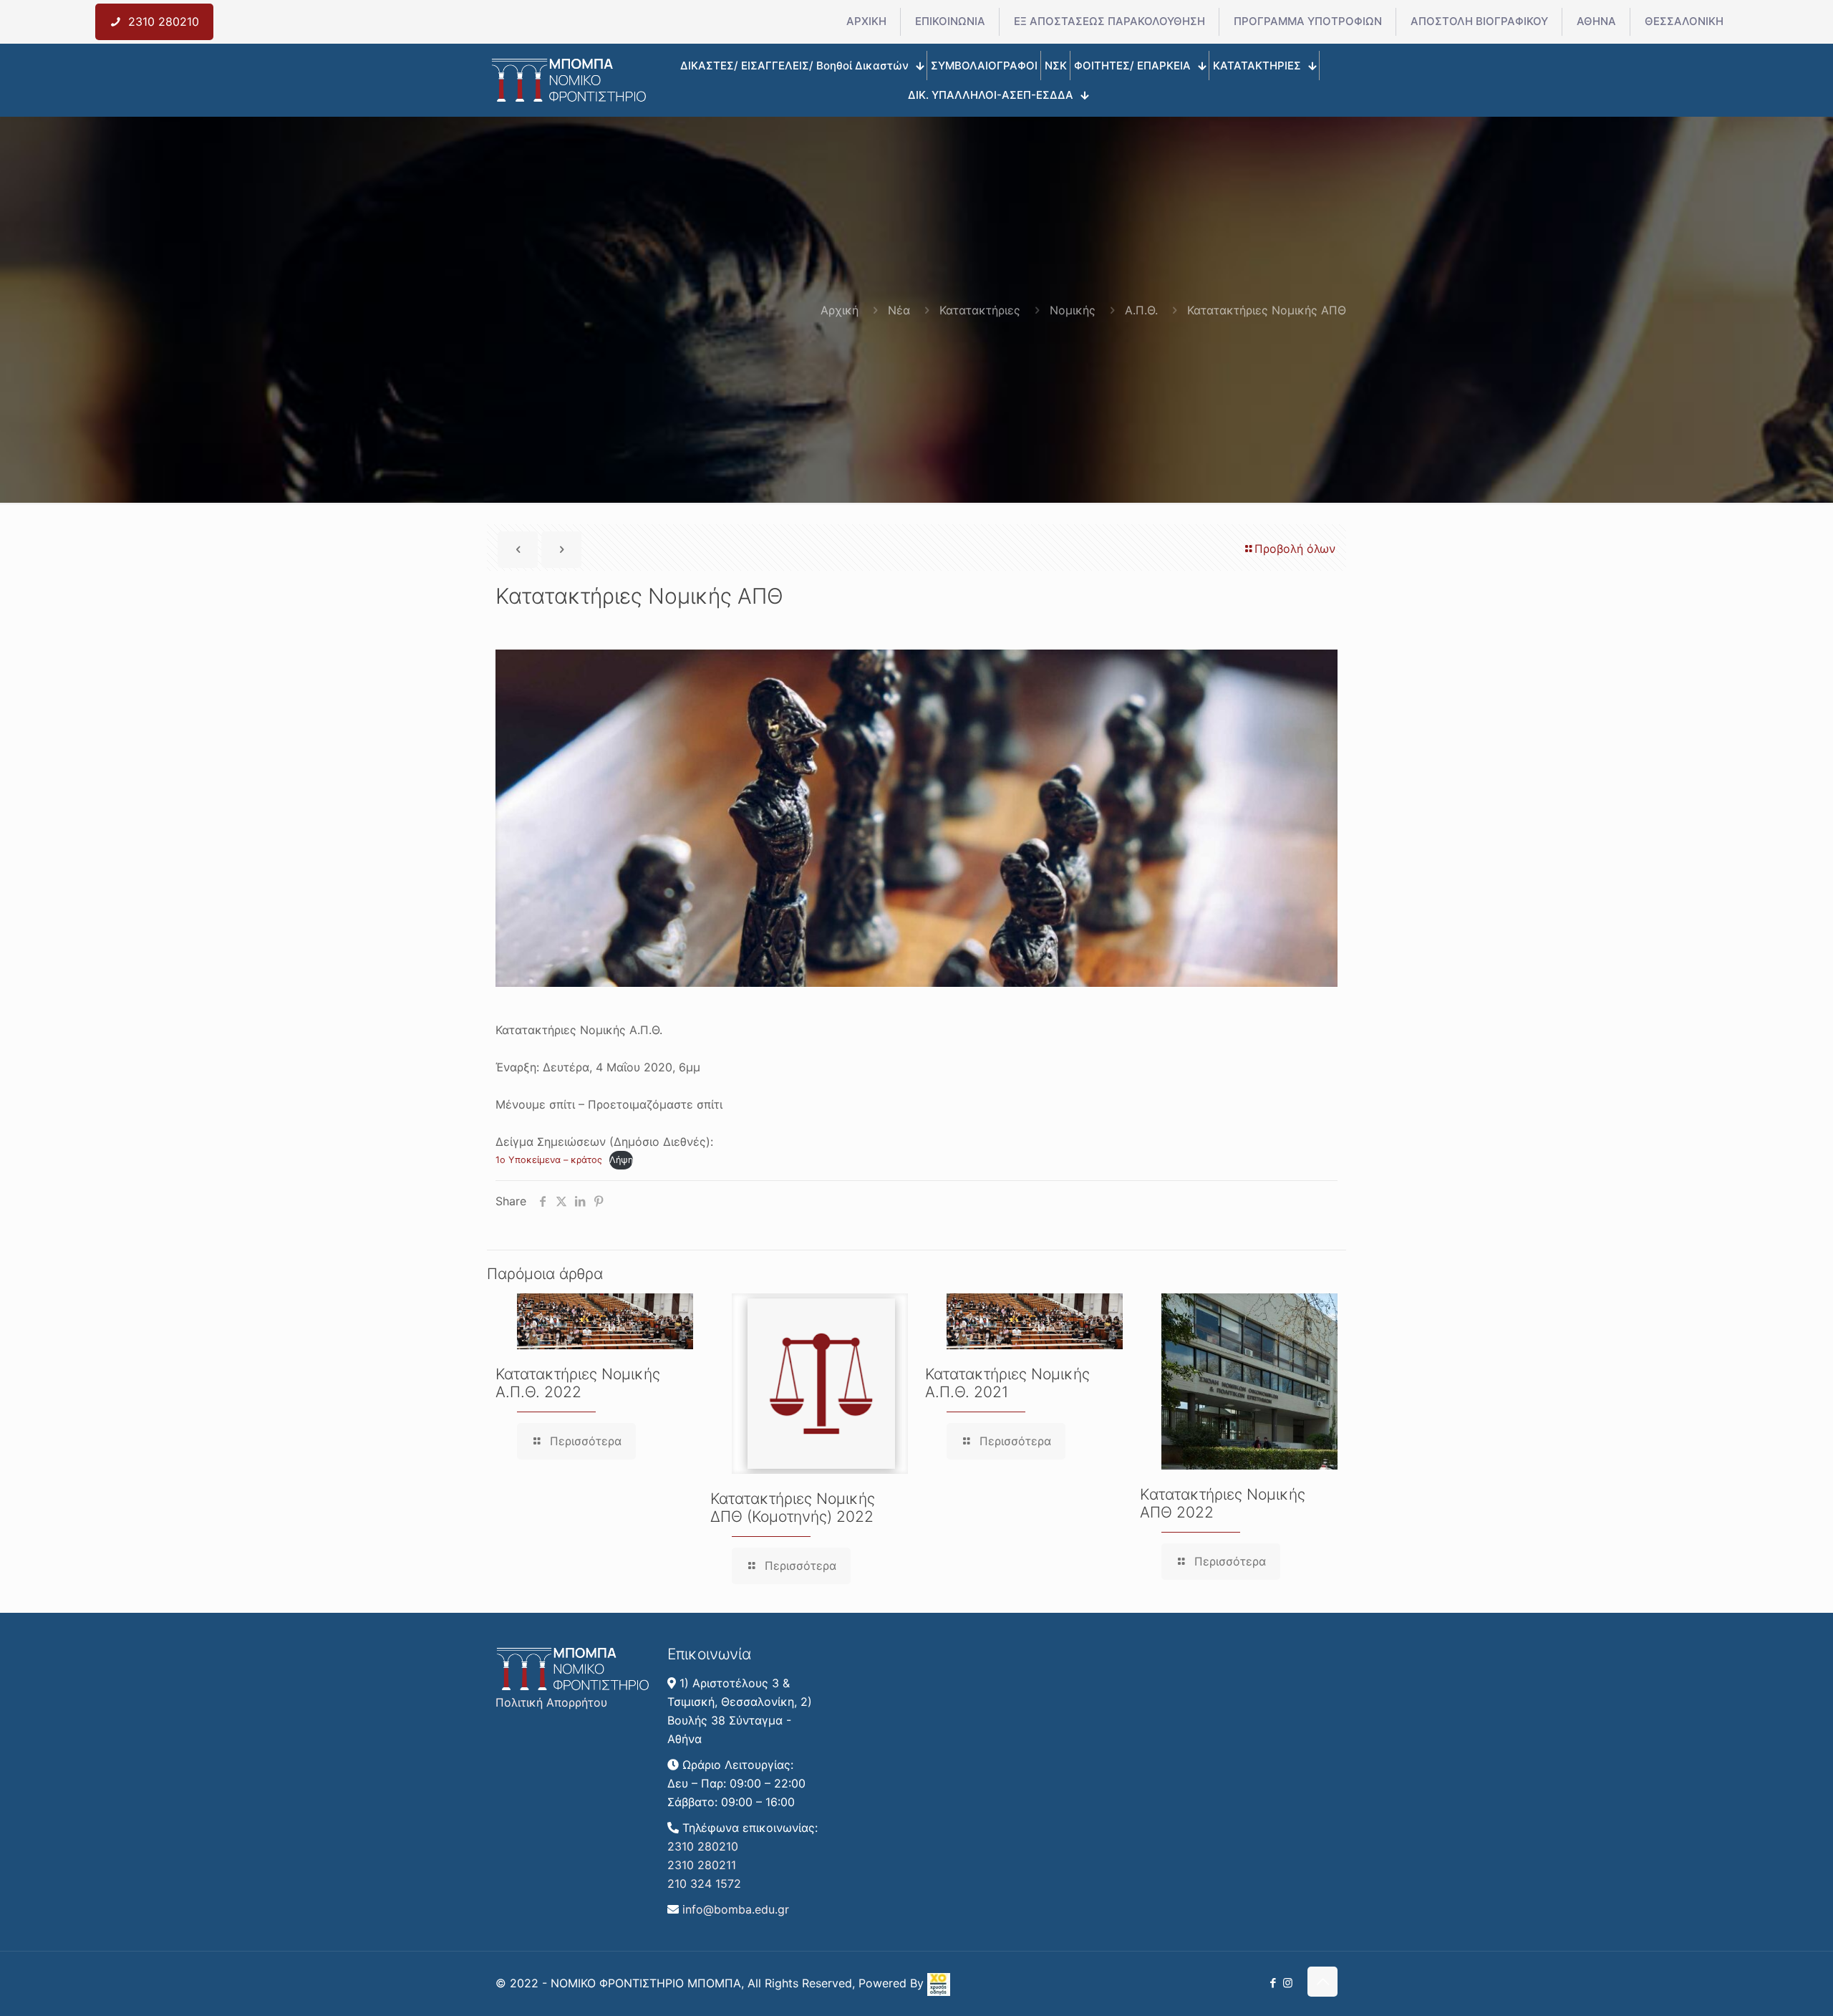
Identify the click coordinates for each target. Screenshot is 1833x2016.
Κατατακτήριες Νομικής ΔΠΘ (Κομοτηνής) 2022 (793, 1508)
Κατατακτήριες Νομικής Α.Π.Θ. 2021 (1007, 1383)
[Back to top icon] (1322, 1982)
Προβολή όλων (1295, 549)
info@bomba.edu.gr (736, 1909)
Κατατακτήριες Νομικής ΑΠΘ (1267, 310)
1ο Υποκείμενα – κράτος (549, 1160)
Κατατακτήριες (980, 310)
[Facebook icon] (1273, 1983)
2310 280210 (703, 1846)
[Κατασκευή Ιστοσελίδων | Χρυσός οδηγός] (939, 1992)
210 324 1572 (704, 1884)
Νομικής (1073, 310)
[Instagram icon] (1288, 1983)
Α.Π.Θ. (1141, 310)
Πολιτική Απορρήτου (551, 1702)
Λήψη (621, 1160)
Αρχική (840, 310)
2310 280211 (702, 1865)
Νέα (899, 310)
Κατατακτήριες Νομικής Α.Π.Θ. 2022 (578, 1383)
